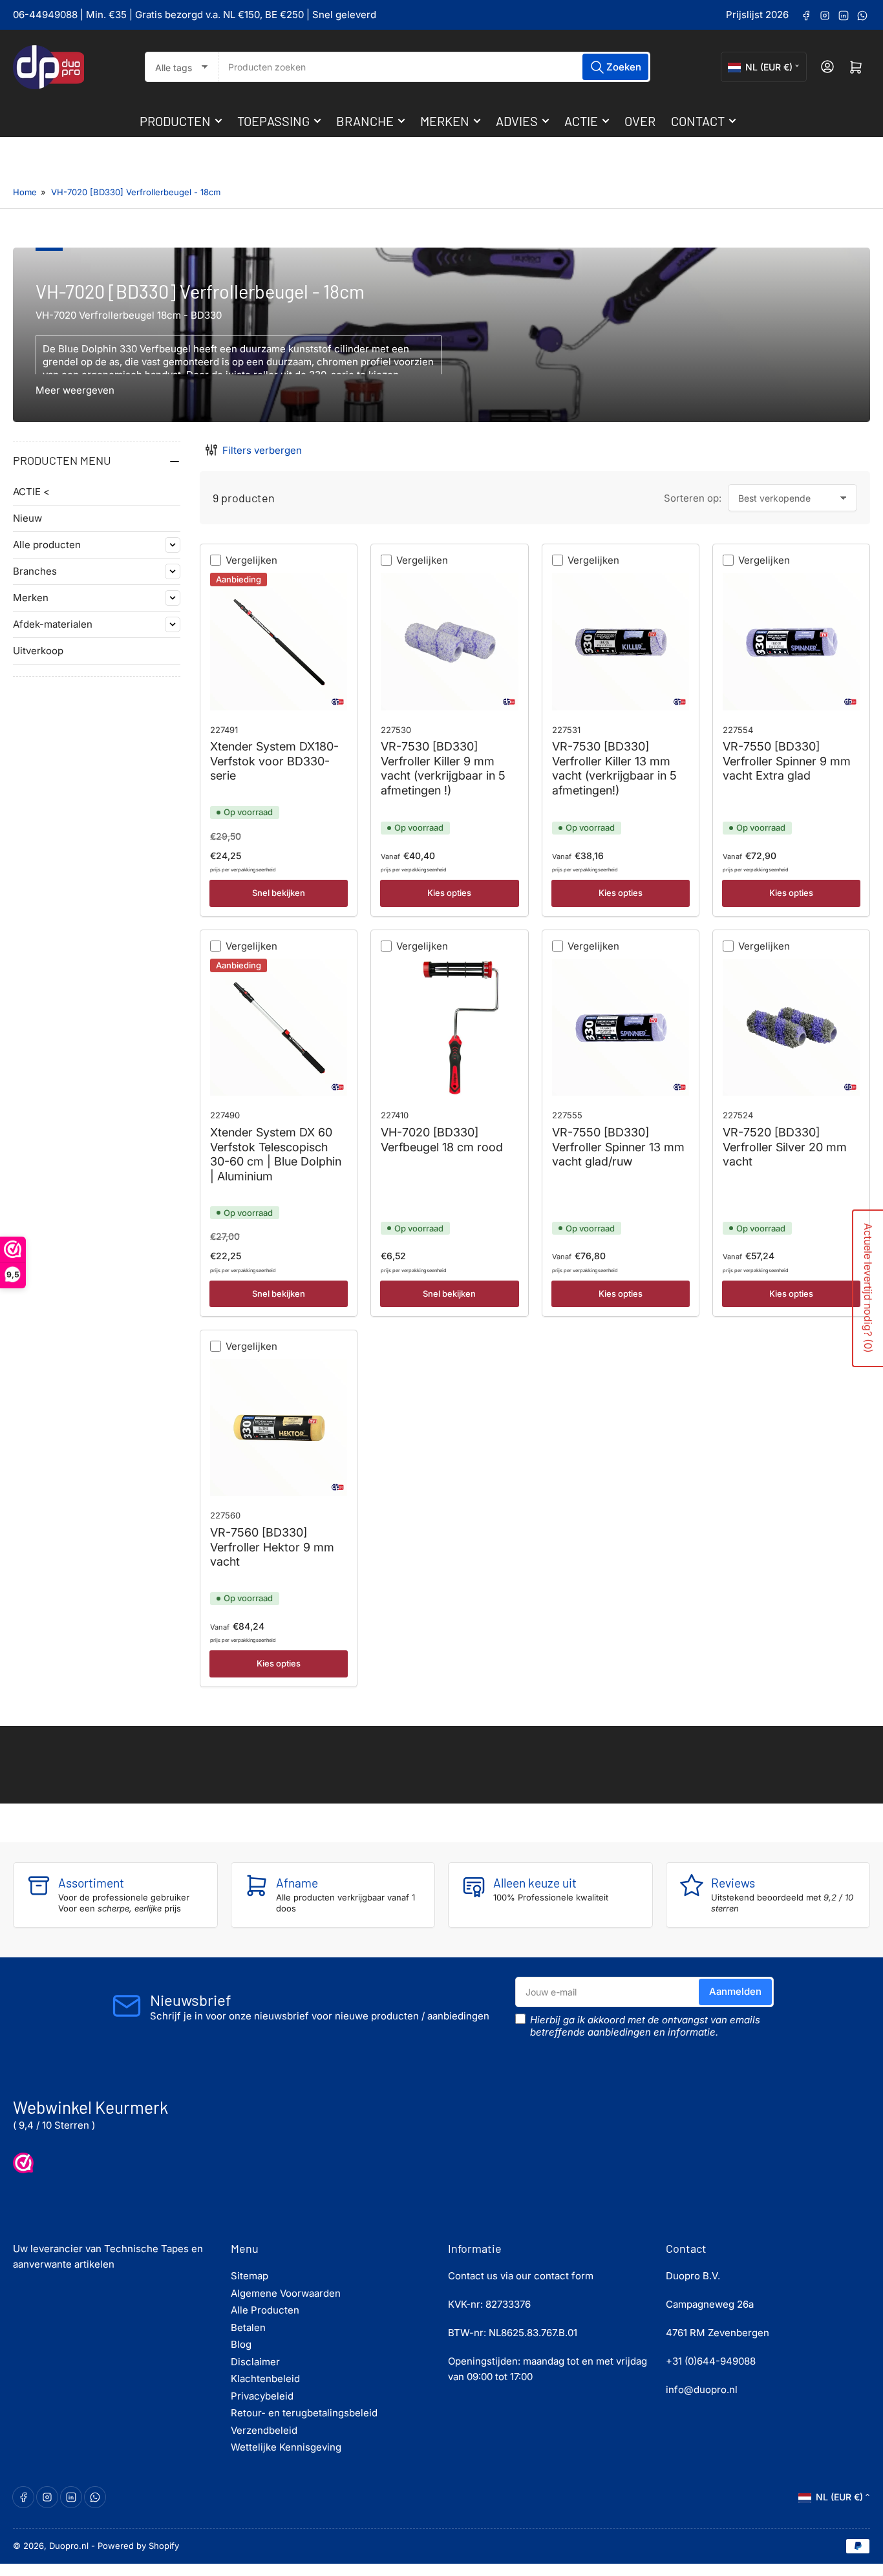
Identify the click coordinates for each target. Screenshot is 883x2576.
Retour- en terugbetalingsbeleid (304, 2413)
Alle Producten (265, 2310)
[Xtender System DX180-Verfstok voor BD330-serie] (279, 641)
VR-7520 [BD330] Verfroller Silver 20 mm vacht (785, 1147)
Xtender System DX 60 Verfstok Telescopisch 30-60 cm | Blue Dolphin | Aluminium (276, 1154)
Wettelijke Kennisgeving (286, 2447)
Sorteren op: (693, 498)
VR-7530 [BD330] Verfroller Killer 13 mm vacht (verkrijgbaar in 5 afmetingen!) (614, 768)
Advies (517, 121)
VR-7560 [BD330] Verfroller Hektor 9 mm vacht (272, 1547)
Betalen (248, 2327)
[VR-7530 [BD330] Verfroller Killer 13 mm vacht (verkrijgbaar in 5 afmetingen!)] (621, 641)
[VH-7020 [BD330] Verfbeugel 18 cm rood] (449, 1027)
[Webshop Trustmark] (23, 2163)
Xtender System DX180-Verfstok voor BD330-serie (274, 761)
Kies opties (449, 893)
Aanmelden (735, 1991)
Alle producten (47, 545)
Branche (365, 121)
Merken (445, 121)
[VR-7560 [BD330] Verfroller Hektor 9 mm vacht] (279, 1427)
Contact (698, 121)
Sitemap (250, 2276)
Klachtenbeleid (265, 2379)
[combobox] (434, 67)
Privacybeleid (262, 2396)
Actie (581, 121)
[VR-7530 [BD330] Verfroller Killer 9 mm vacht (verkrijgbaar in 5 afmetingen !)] (449, 641)
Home (25, 192)
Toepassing (273, 121)
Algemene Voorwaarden (286, 2293)
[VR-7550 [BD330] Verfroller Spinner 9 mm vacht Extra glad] (791, 641)
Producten (175, 121)
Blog (241, 2344)
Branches (35, 571)
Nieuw (27, 518)
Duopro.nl (69, 2546)
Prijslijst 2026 (757, 15)
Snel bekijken (279, 893)
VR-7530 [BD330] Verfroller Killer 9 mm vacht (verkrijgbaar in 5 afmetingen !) (443, 768)
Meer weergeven (75, 390)
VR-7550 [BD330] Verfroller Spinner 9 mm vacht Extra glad (787, 761)
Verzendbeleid (264, 2430)
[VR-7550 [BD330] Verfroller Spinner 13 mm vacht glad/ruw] (621, 1027)
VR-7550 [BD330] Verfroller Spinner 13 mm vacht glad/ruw (618, 1147)
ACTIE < (31, 492)
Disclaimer (255, 2362)
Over (640, 121)
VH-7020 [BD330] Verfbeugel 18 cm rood (442, 1140)
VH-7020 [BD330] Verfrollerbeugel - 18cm (136, 192)
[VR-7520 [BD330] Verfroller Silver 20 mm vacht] (791, 1027)
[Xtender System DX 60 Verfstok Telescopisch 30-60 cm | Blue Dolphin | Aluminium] (279, 1027)
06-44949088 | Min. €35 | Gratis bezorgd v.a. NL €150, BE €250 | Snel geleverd (195, 15)
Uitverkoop (38, 651)
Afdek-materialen (53, 624)
